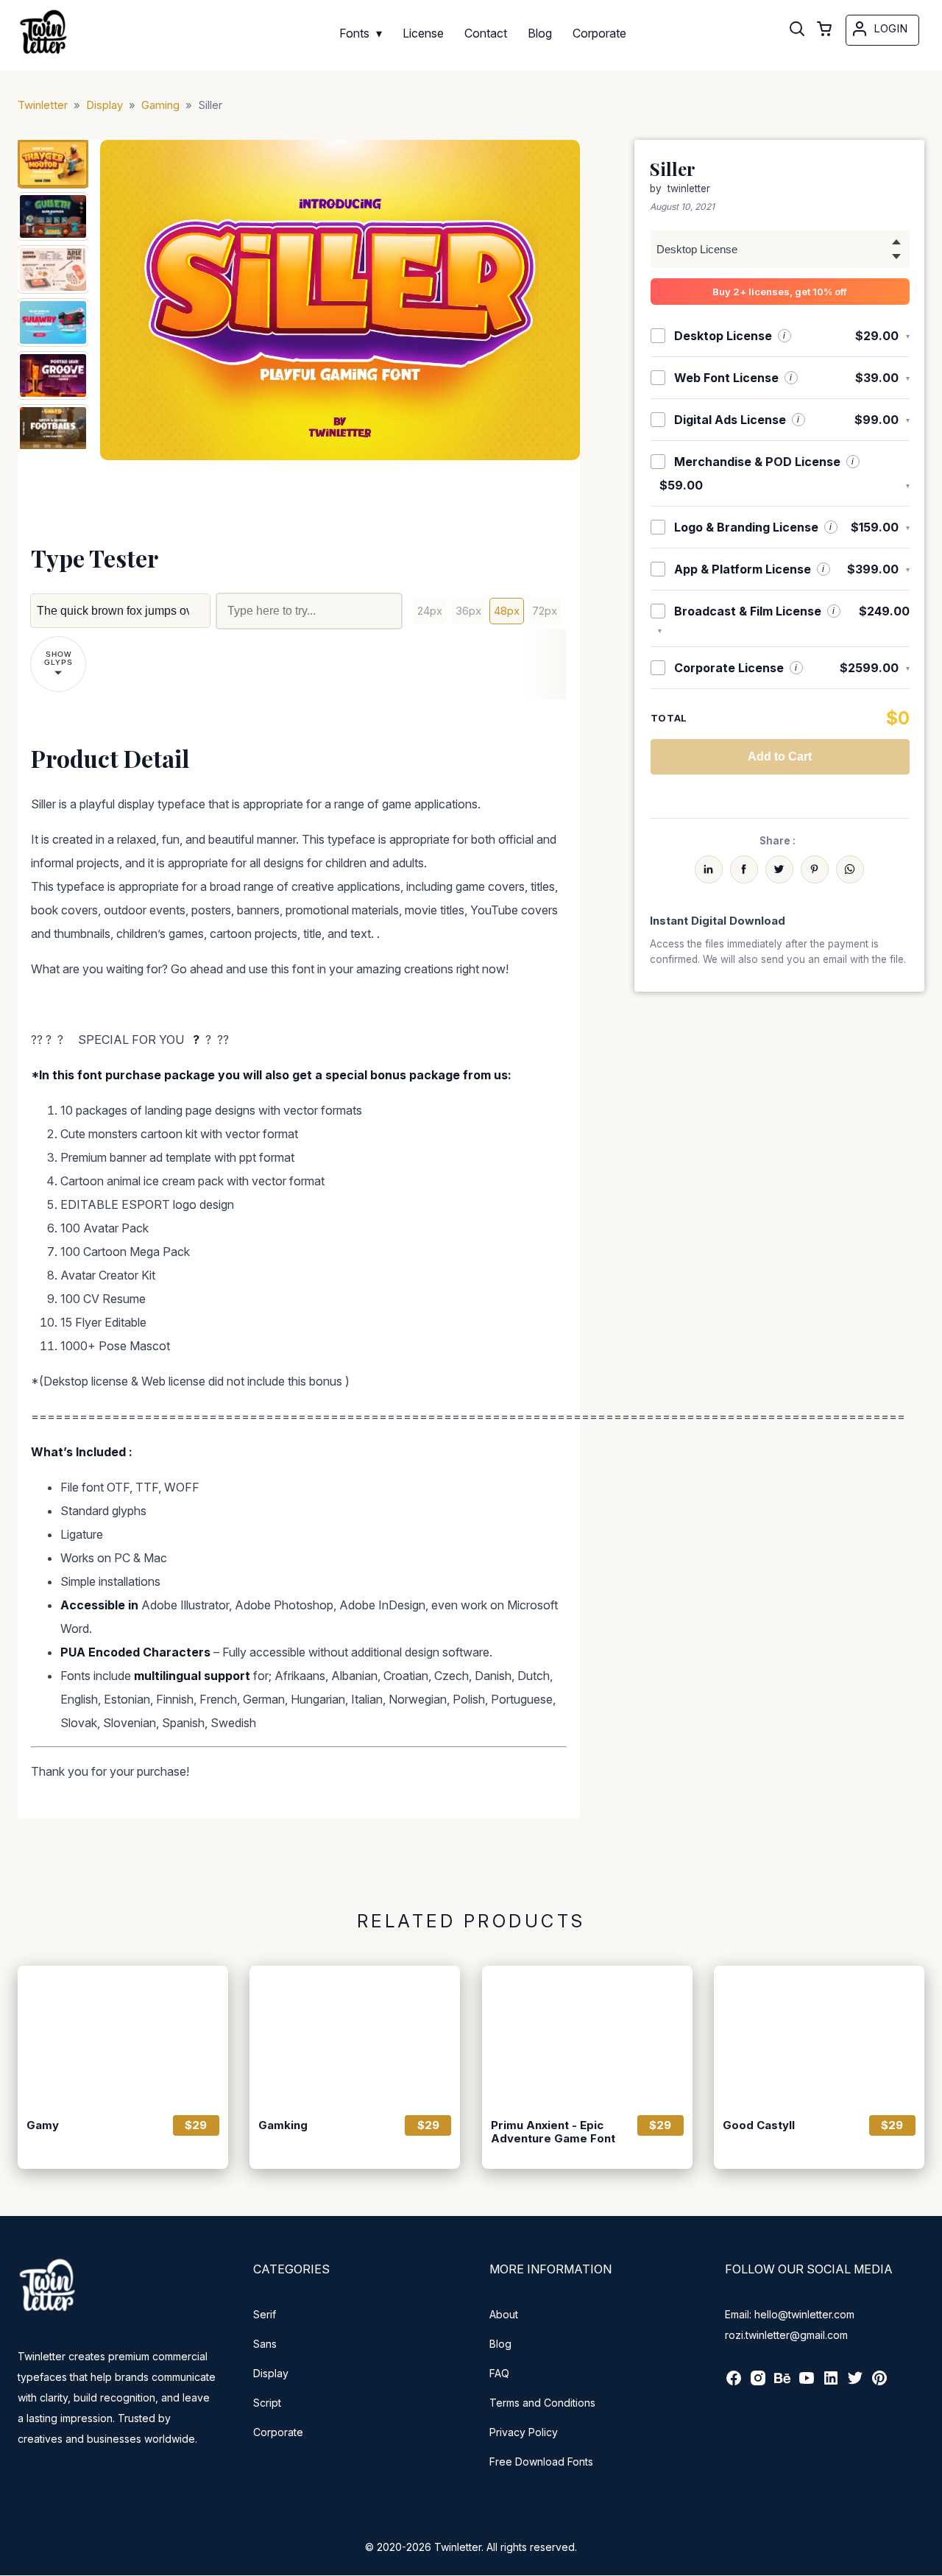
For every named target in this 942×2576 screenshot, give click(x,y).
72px (545, 611)
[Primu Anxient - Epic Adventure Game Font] (587, 2036)
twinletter (689, 188)
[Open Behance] (782, 2383)
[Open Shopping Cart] (824, 30)
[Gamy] (123, 2036)
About (504, 2314)
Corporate (278, 2432)
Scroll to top (929, 2563)
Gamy (43, 2125)
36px (468, 611)
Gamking (283, 2125)
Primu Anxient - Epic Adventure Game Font (553, 2132)
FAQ (499, 2373)
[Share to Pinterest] (815, 869)
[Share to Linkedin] (709, 869)
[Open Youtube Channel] (807, 2383)
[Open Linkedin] (831, 2383)
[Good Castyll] (819, 2036)
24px (430, 611)
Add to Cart (780, 756)
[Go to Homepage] (43, 56)
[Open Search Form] (797, 30)
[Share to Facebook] (744, 869)
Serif (265, 2314)
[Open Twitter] (855, 2383)
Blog (500, 2344)
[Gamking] (355, 2036)
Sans (265, 2344)
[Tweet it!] (779, 869)
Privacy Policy (524, 2432)
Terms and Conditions (542, 2403)
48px (507, 611)
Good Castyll (759, 2125)
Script (267, 2403)
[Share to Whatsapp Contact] (850, 869)
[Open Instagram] (758, 2383)
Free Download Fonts (541, 2462)
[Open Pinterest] (879, 2383)
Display (271, 2373)
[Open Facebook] (734, 2383)
